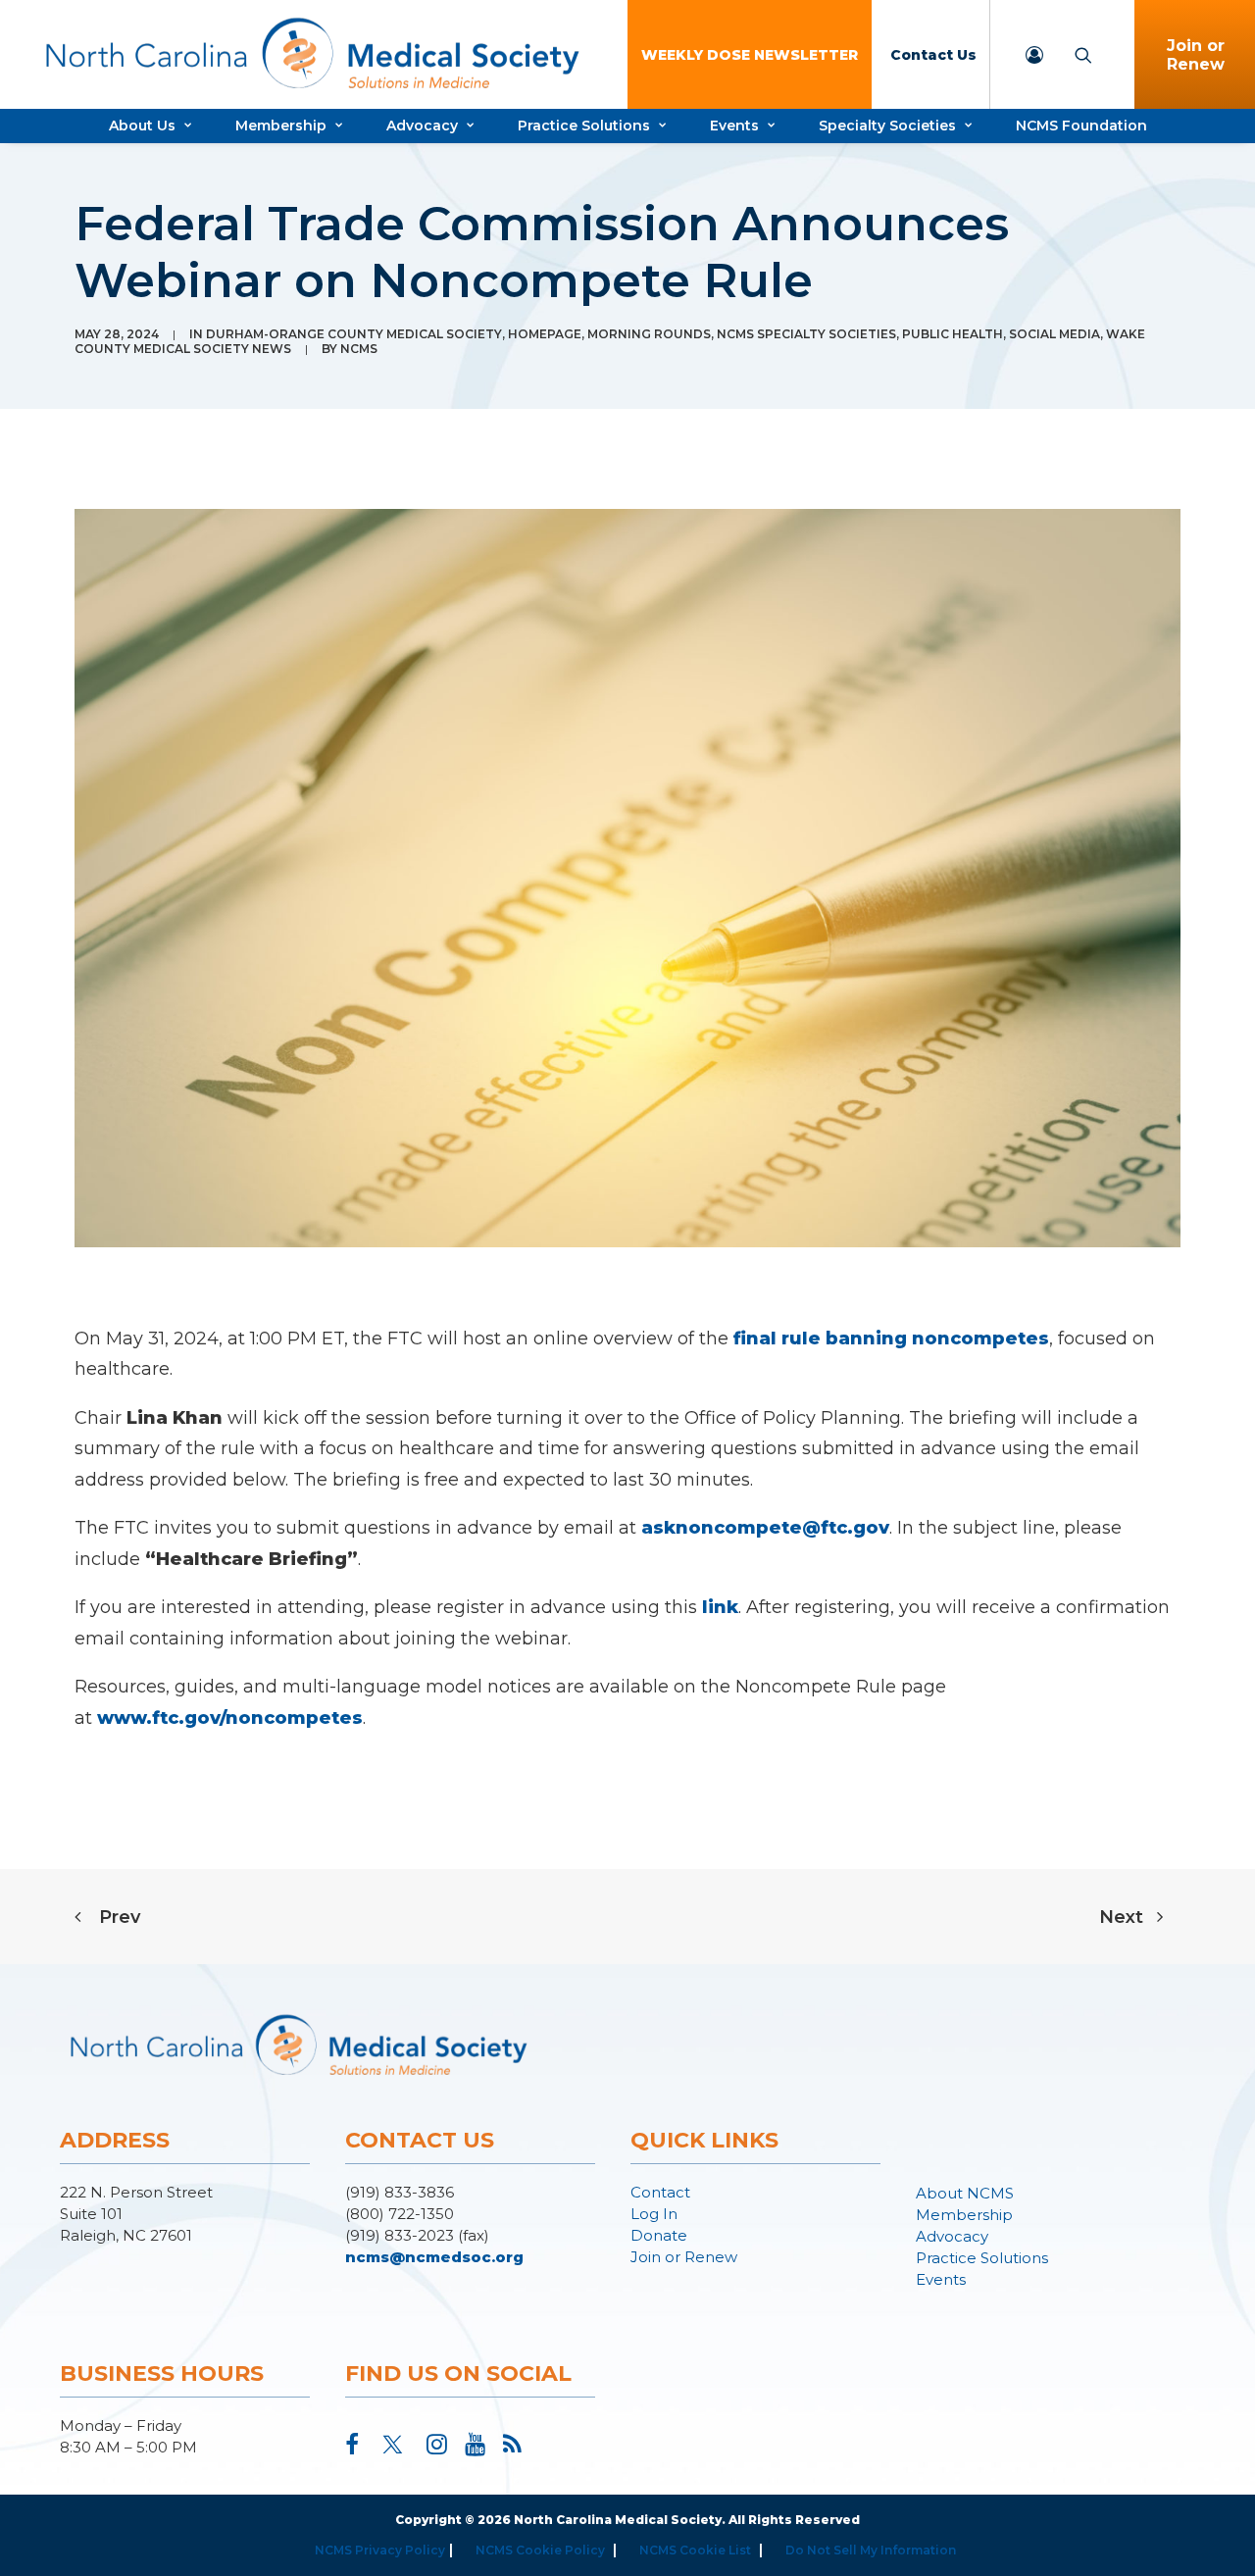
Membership (281, 126)
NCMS (359, 349)
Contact (660, 2192)
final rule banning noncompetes (891, 1339)
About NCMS (965, 2193)
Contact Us (933, 55)
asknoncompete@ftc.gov (765, 1528)
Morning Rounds (649, 334)
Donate (659, 2235)
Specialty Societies (887, 126)
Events (734, 126)
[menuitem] (750, 54)
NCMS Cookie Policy (540, 2550)
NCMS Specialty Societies (806, 334)
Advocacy (422, 126)
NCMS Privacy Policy (380, 2550)
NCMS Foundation (1081, 126)
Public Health (953, 334)
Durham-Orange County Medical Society (354, 334)
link (720, 1607)
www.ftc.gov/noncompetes (230, 1718)
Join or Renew (684, 2257)
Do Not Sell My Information (871, 2550)
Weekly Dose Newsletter (750, 55)
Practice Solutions (584, 126)
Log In (654, 2214)
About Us (142, 126)
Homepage (545, 334)
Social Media (1054, 334)
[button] (352, 2449)
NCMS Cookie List (695, 2550)
